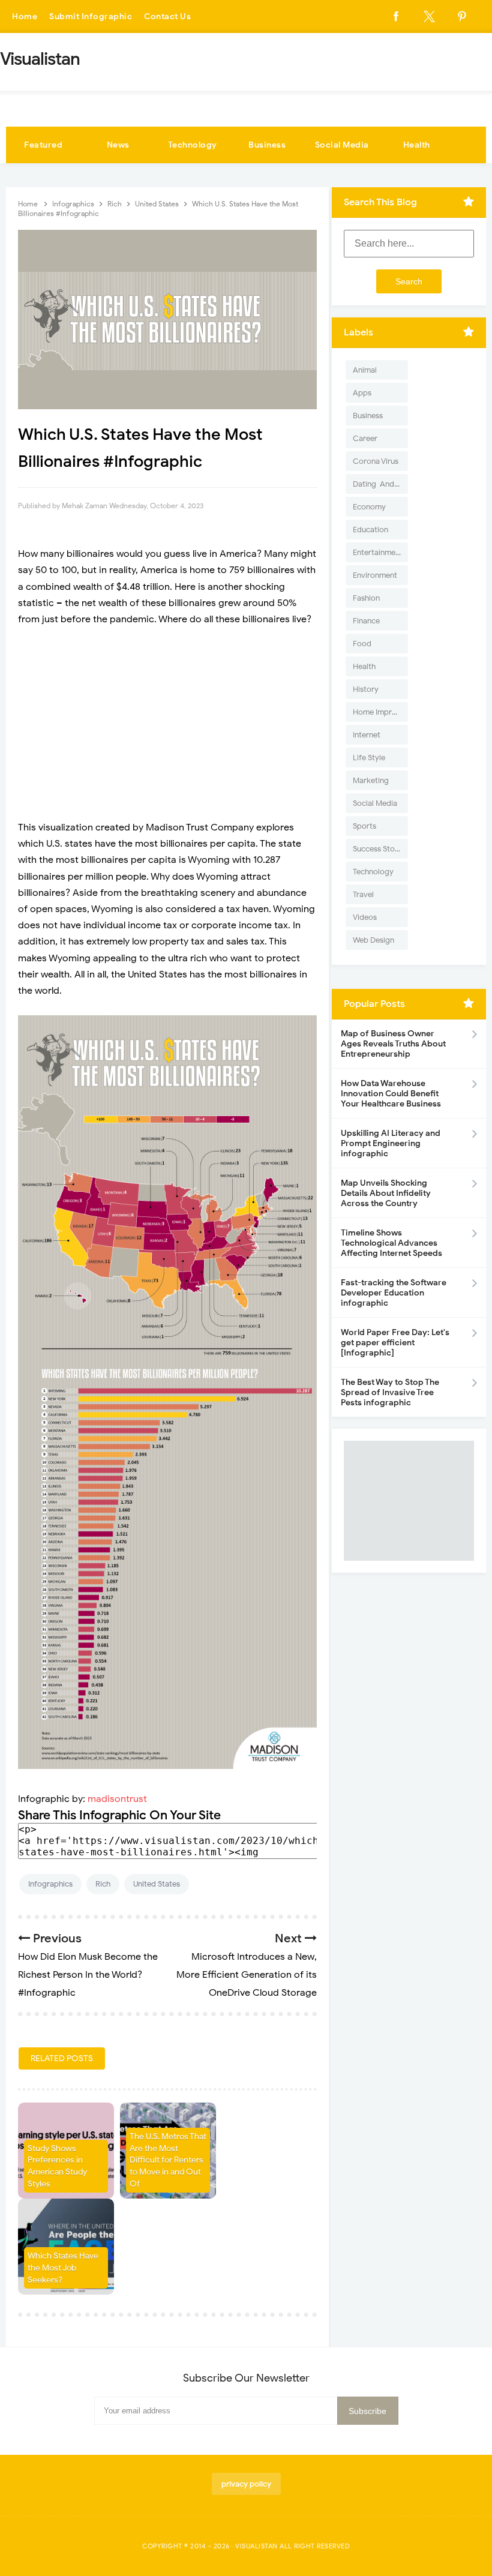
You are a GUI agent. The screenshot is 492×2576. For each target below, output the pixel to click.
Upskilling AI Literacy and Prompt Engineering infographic (391, 1143)
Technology (193, 145)
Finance (366, 621)
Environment (375, 575)
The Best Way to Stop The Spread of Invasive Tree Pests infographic (390, 1392)
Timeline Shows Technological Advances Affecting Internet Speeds (391, 1243)
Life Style (369, 758)
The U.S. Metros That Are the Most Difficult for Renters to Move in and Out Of (168, 2160)
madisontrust (117, 1799)
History (366, 689)
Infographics (50, 1884)
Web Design (373, 940)
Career (365, 438)
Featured (43, 145)
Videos (365, 917)
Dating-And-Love (380, 484)
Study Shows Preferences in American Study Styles (57, 2166)
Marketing (371, 780)
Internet (367, 735)
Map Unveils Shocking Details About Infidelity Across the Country (386, 1193)
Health (417, 145)
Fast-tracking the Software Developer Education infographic (394, 1293)
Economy (369, 507)
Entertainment (378, 552)
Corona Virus (376, 461)
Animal (365, 370)
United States (157, 1884)
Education (370, 530)
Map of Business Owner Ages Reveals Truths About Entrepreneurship (393, 1044)
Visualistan (256, 2546)
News (118, 145)
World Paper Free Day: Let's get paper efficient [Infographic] (395, 1343)
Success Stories (380, 849)
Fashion (366, 598)
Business (267, 145)
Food (362, 644)
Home (25, 17)
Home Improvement (380, 712)
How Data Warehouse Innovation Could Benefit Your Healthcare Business (391, 1094)
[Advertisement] (167, 724)
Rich (103, 1884)
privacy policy (246, 2484)
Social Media (342, 145)
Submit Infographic (91, 17)
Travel (363, 894)
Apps (362, 393)
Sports (364, 826)
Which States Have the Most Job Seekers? (63, 2268)
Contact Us (167, 17)
